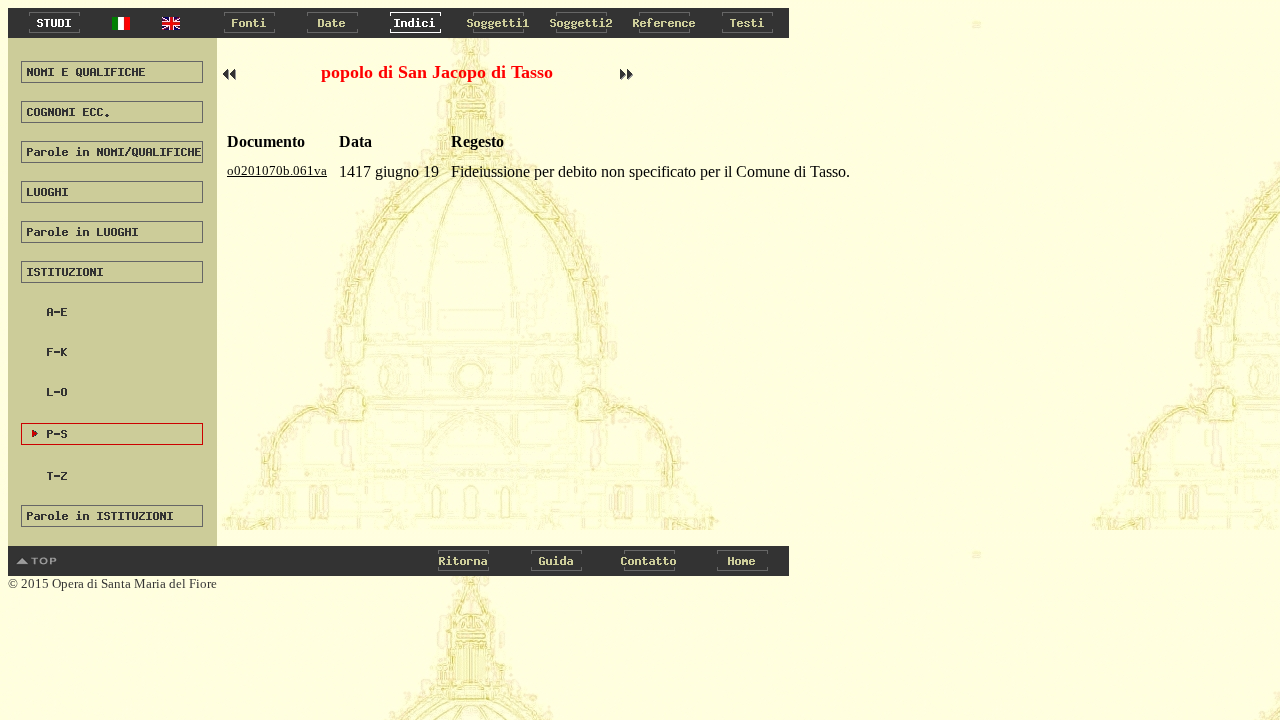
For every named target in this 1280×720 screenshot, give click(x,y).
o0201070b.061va (277, 170)
